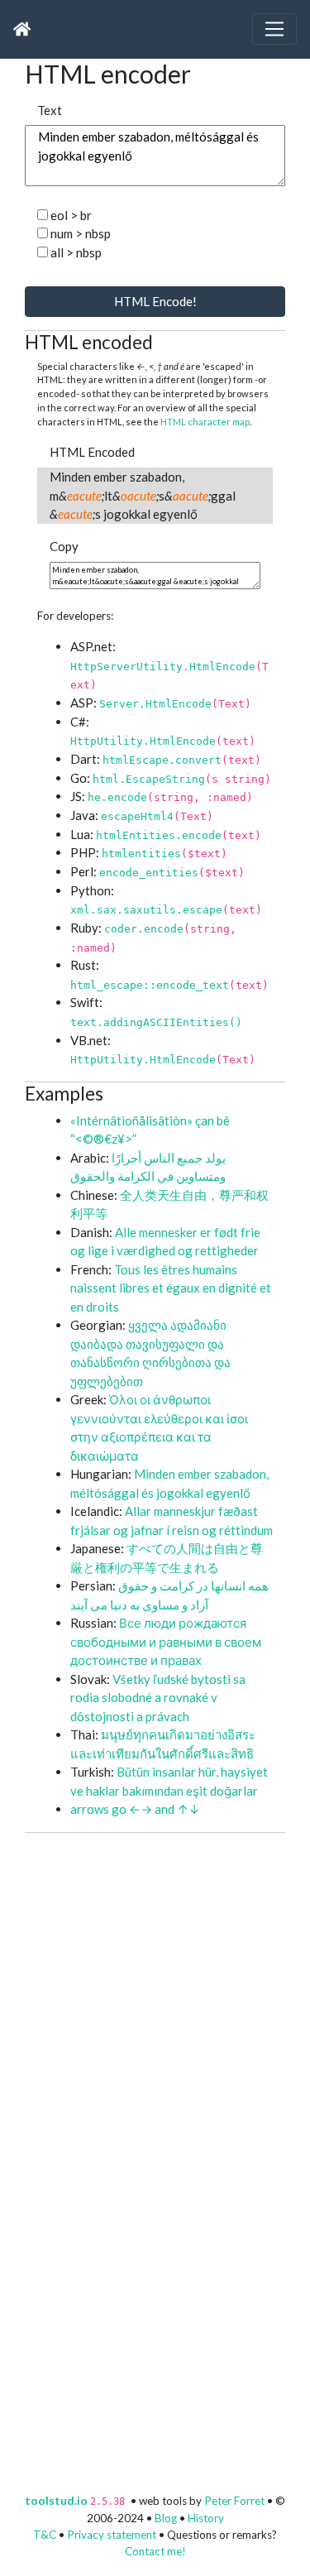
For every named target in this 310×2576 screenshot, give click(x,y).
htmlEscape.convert (162, 760)
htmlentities (141, 854)
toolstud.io (56, 2501)
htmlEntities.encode (159, 835)
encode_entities (149, 873)
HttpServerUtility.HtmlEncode (163, 667)
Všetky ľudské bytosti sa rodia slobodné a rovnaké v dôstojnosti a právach (158, 1698)
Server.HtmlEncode (155, 704)
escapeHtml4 (137, 816)
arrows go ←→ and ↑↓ (135, 1809)
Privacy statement (112, 2535)
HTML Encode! (155, 301)
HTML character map (205, 422)
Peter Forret (234, 2501)
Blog (166, 2518)
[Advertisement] (155, 1988)
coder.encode (144, 929)
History (206, 2518)
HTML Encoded (92, 452)
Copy (64, 546)
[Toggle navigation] (274, 29)
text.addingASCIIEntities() (156, 1022)
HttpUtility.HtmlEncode (143, 741)
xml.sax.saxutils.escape (146, 910)
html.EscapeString (149, 779)
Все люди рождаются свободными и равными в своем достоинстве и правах (166, 1641)
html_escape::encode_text (150, 985)
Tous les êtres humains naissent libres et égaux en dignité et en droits (171, 1288)
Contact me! (155, 2551)
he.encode (117, 797)
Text (50, 110)
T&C (45, 2535)
